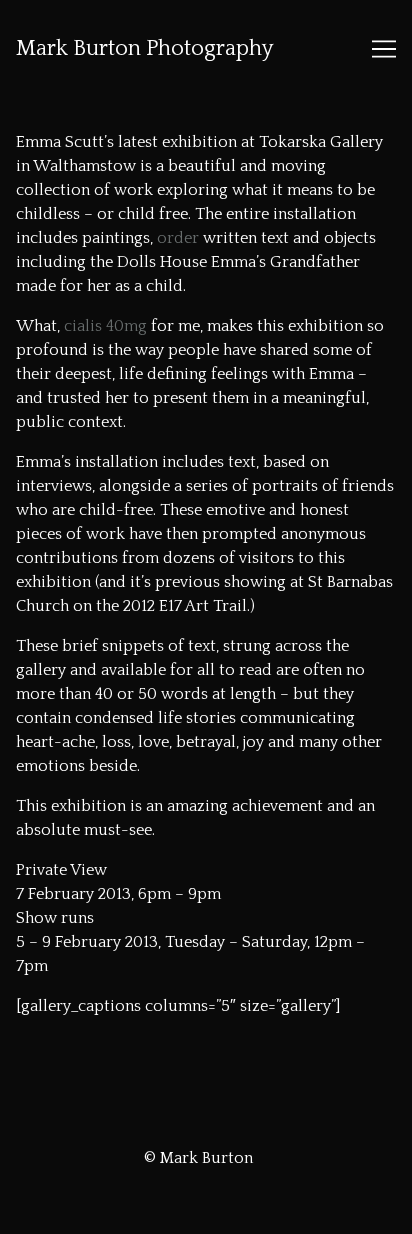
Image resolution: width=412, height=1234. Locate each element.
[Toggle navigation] (384, 49)
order (178, 238)
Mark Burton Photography (144, 48)
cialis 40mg (105, 326)
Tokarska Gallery (321, 142)
